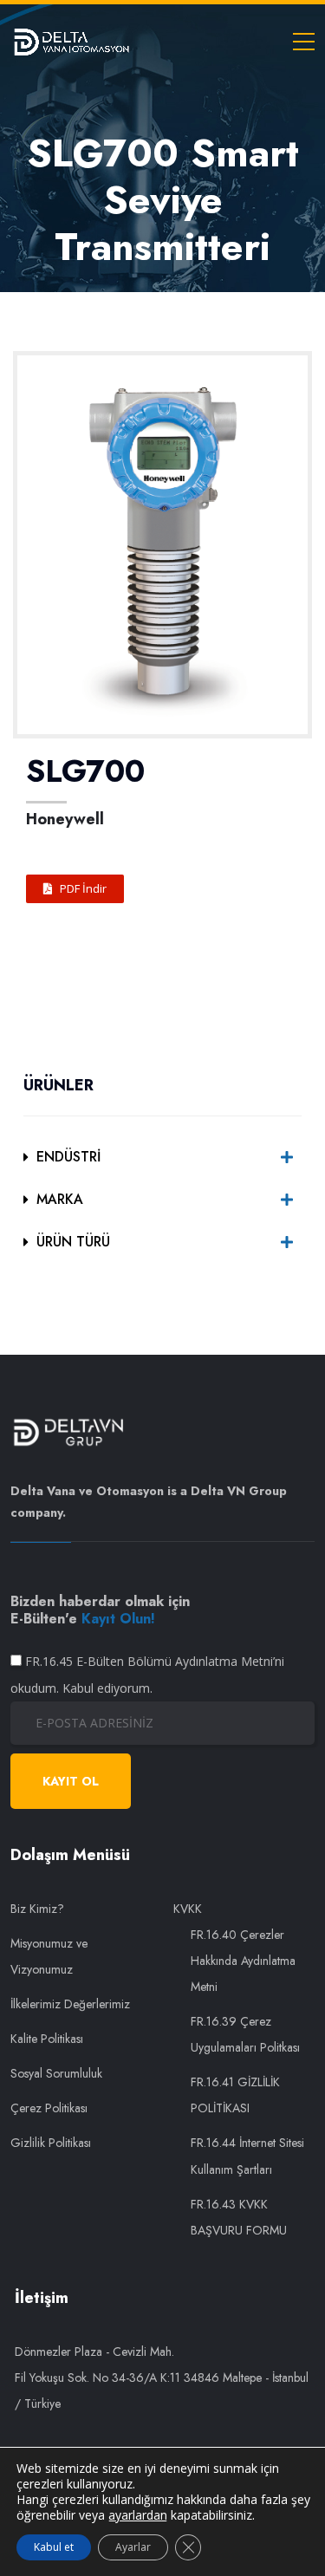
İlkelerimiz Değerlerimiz (70, 2004)
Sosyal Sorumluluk (56, 2073)
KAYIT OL (71, 1781)
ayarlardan (138, 2515)
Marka (60, 1199)
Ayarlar (133, 2547)
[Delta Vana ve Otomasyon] (71, 41)
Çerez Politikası (49, 2108)
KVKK (188, 1909)
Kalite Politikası (47, 2039)
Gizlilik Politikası (51, 2143)
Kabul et (54, 2547)
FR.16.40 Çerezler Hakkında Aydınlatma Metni (243, 1961)
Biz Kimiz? (37, 1909)
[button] (75, 889)
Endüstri (68, 1157)
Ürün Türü (73, 1242)
